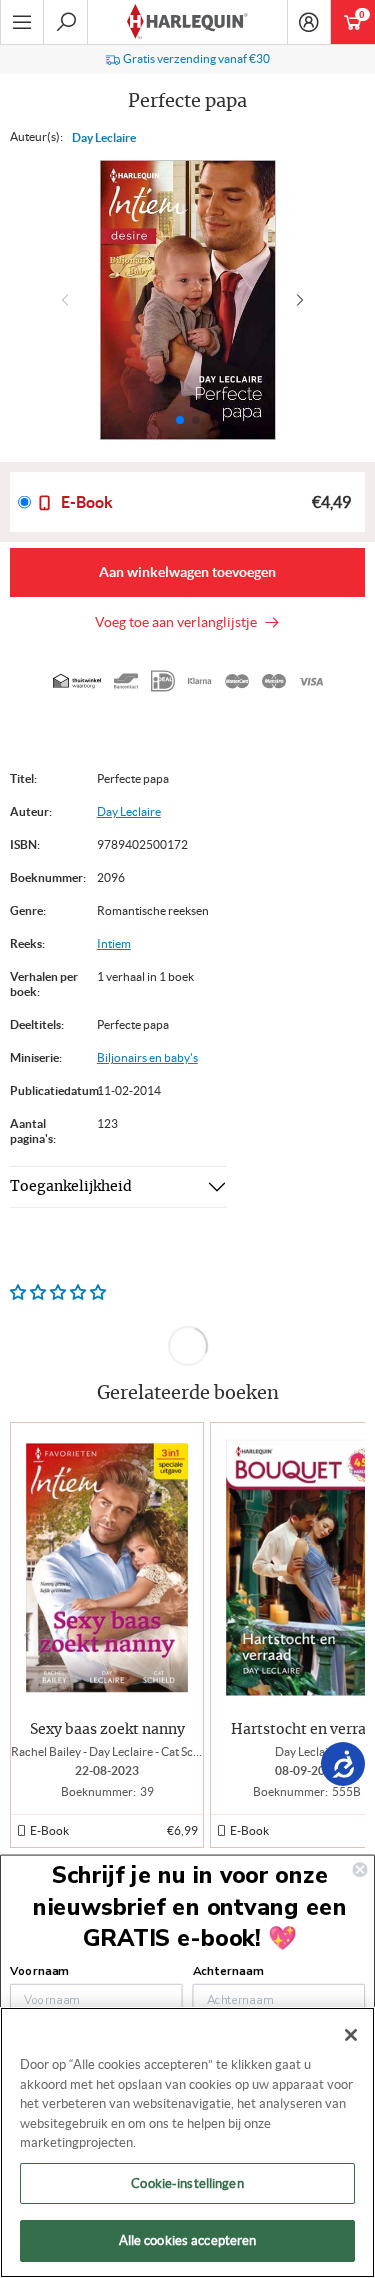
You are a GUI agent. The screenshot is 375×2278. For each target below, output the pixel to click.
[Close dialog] (360, 1869)
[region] (187, 2142)
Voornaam (39, 1971)
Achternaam (228, 1971)
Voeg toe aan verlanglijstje (179, 622)
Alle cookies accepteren (188, 2240)
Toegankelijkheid (71, 1187)
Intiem (114, 943)
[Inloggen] (309, 22)
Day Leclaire (104, 137)
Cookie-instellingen (187, 2183)
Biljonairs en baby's (147, 1057)
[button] (304, 300)
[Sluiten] (351, 2035)
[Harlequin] (187, 22)
